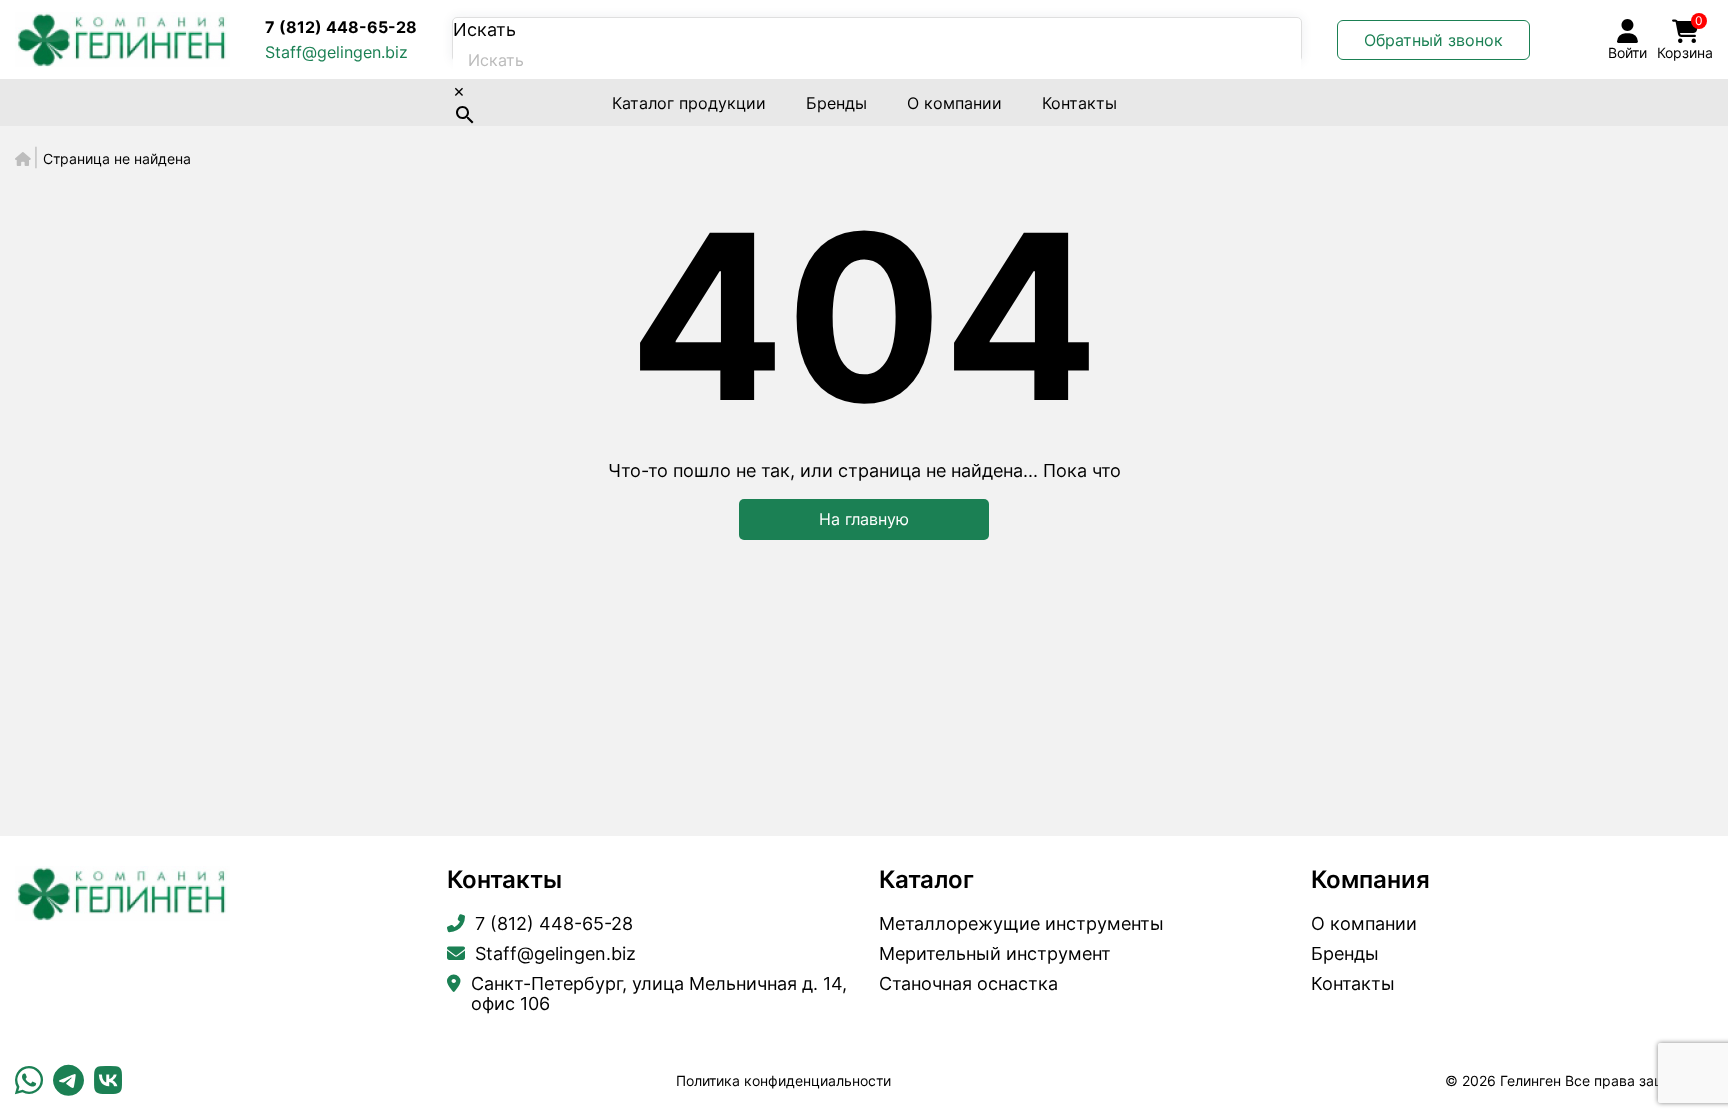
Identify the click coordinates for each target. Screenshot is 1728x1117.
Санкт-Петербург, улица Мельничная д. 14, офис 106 (659, 994)
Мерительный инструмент (995, 954)
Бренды (836, 103)
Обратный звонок (1433, 40)
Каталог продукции (689, 103)
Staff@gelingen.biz (336, 52)
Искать (484, 29)
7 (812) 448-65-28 (341, 27)
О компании (954, 103)
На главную (864, 519)
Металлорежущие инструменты (1021, 924)
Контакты (1079, 103)
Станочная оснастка (968, 984)
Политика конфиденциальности (783, 1080)
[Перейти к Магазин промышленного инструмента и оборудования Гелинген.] (23, 158)
